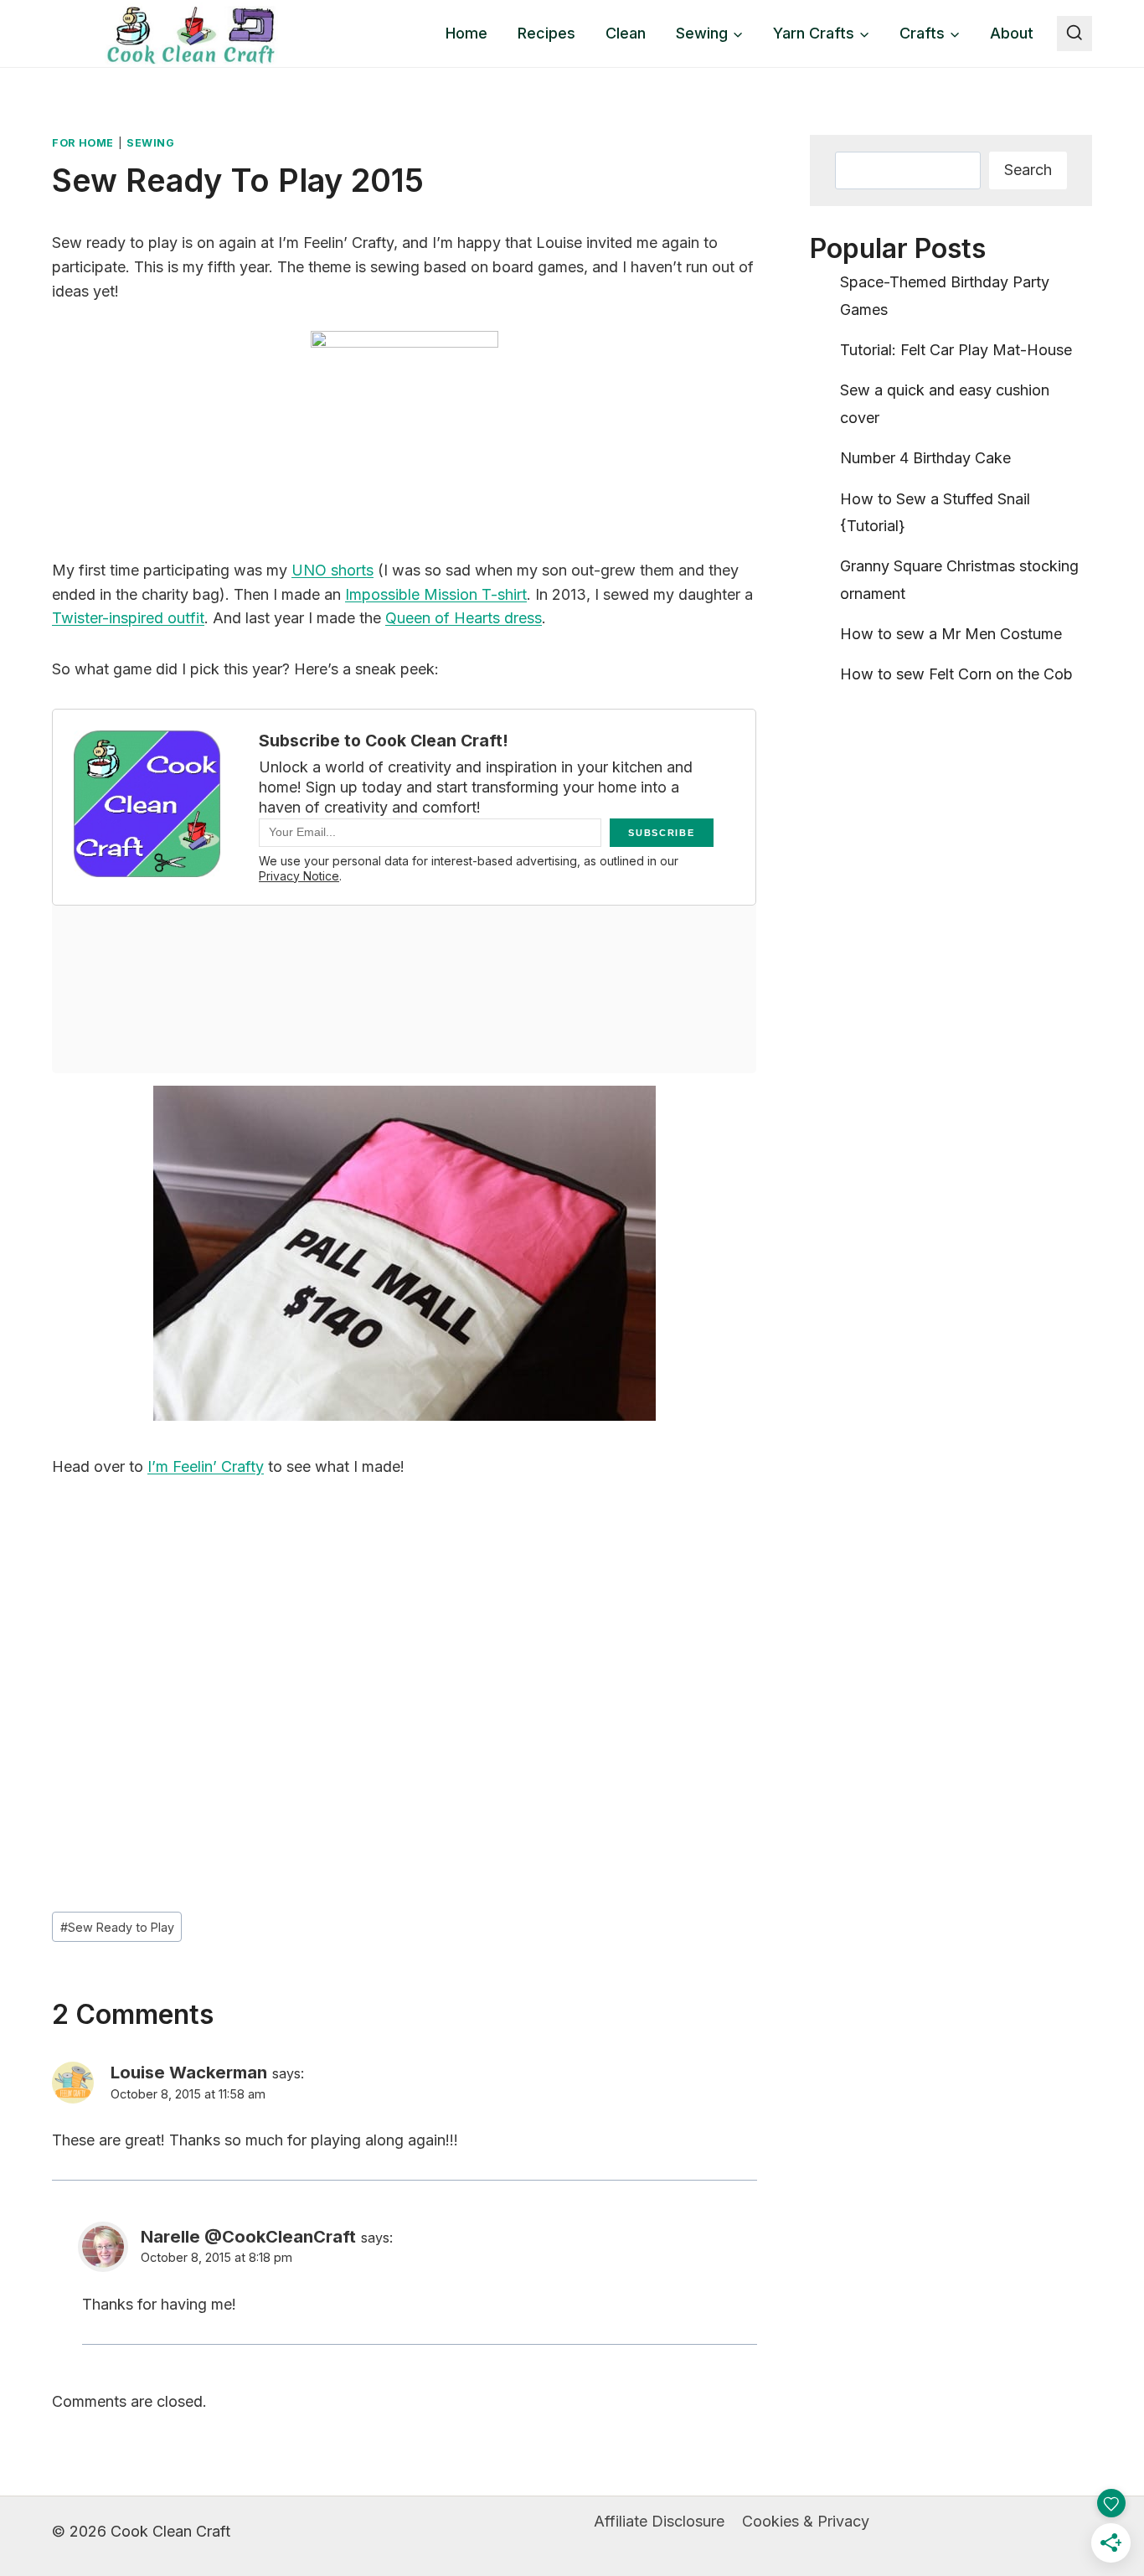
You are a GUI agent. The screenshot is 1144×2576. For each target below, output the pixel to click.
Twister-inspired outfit (128, 618)
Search (1028, 170)
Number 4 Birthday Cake (925, 458)
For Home (83, 143)
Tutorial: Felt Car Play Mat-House (956, 350)
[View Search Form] (1074, 34)
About (1012, 33)
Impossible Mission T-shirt (436, 594)
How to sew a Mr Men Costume (951, 634)
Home (466, 33)
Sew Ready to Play (117, 1927)
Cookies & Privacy (806, 2521)
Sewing (151, 143)
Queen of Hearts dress (464, 618)
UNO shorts (332, 570)
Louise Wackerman (189, 2072)
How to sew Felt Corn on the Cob (956, 674)
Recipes (546, 33)
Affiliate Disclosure (659, 2521)
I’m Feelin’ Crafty (206, 1466)
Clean (626, 33)
